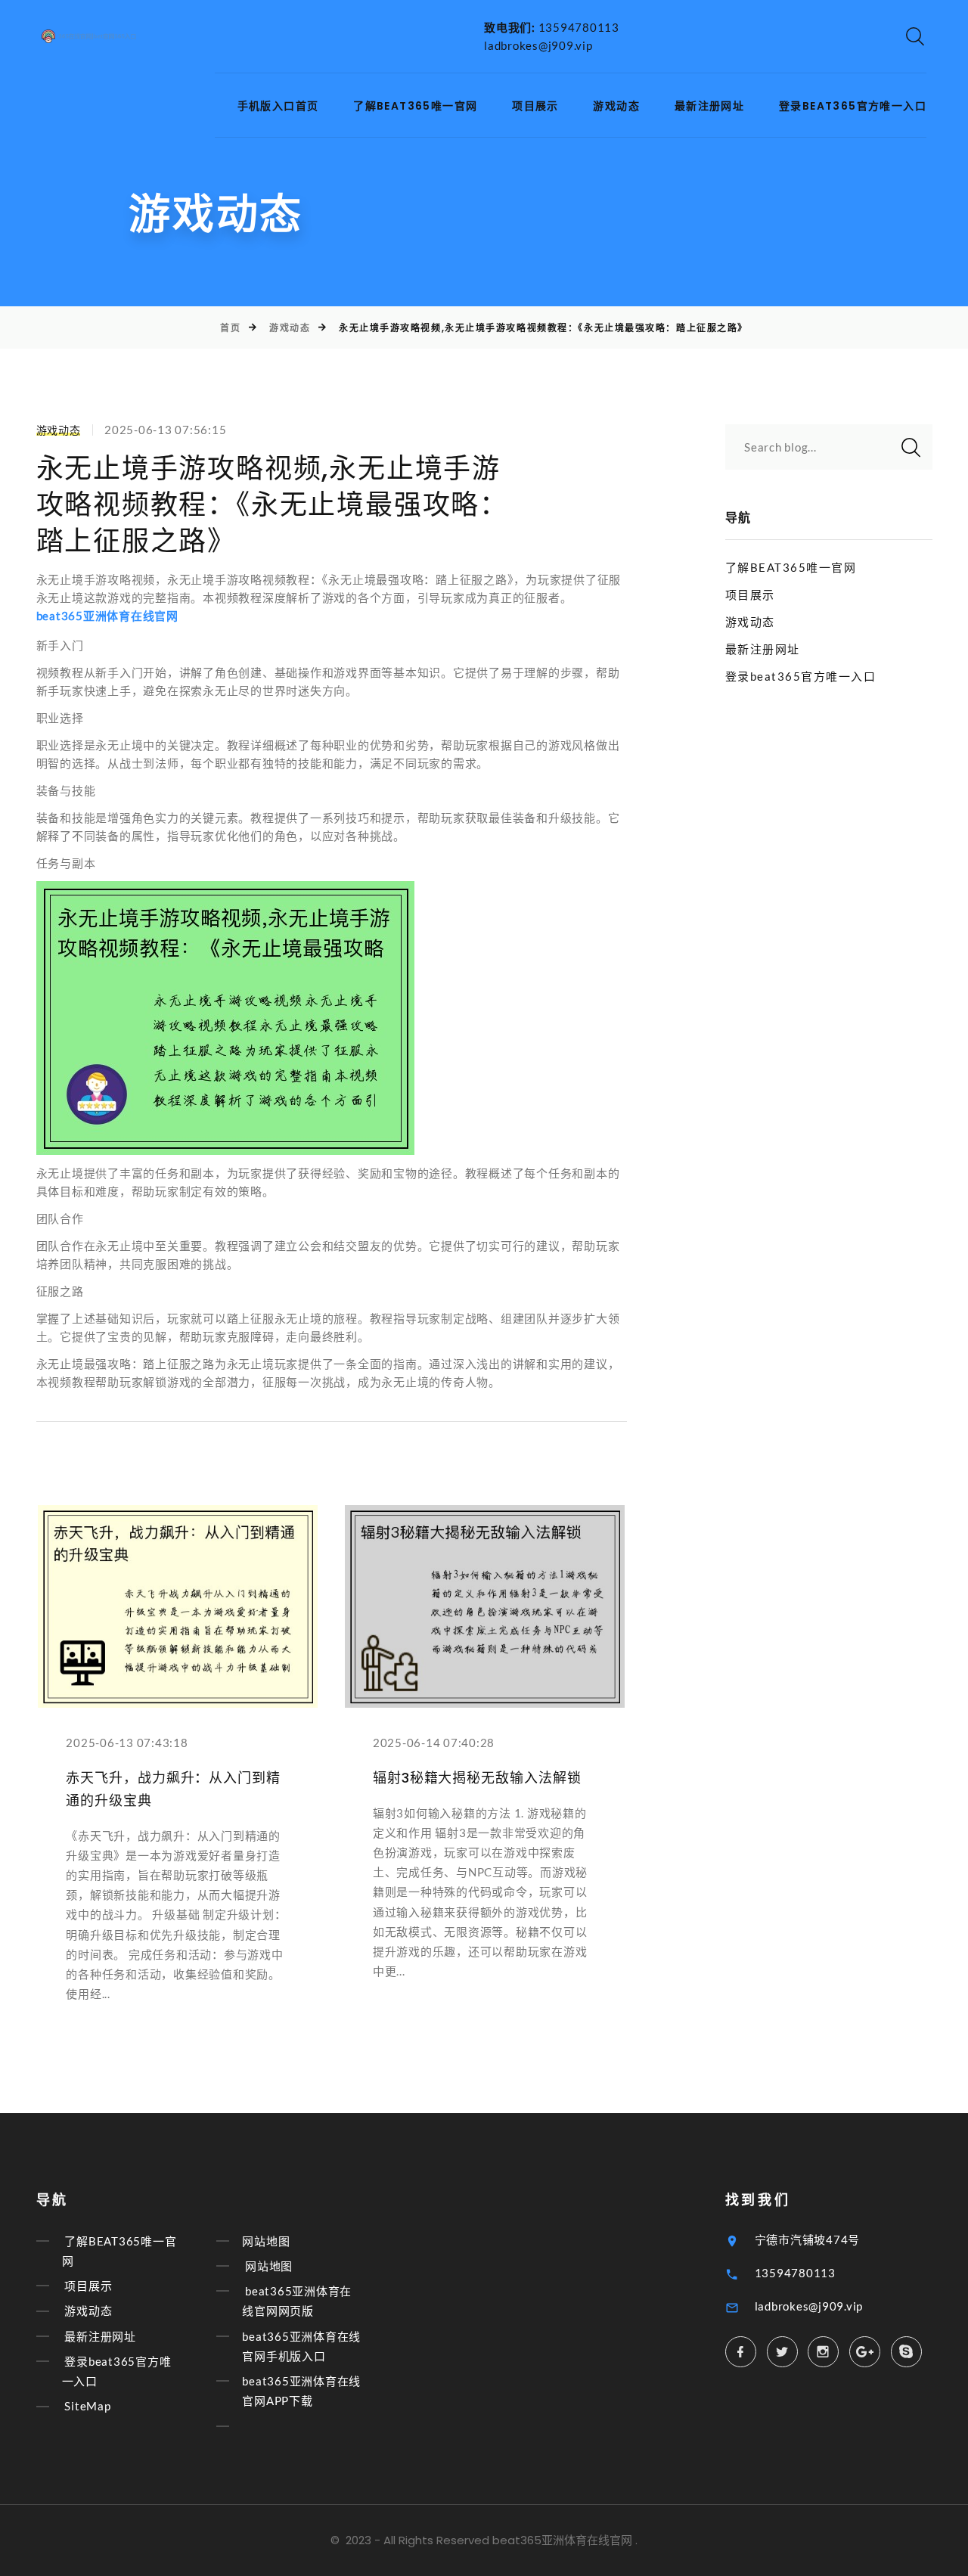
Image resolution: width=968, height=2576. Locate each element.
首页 (230, 328)
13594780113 (579, 27)
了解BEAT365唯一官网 (415, 106)
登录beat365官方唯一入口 (853, 106)
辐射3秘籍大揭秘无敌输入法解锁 (477, 1778)
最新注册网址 (709, 106)
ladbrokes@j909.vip (538, 45)
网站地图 (266, 2241)
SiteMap (87, 2407)
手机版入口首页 (278, 106)
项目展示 (535, 106)
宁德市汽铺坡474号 (808, 2239)
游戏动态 (616, 106)
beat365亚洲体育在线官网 (562, 2540)
